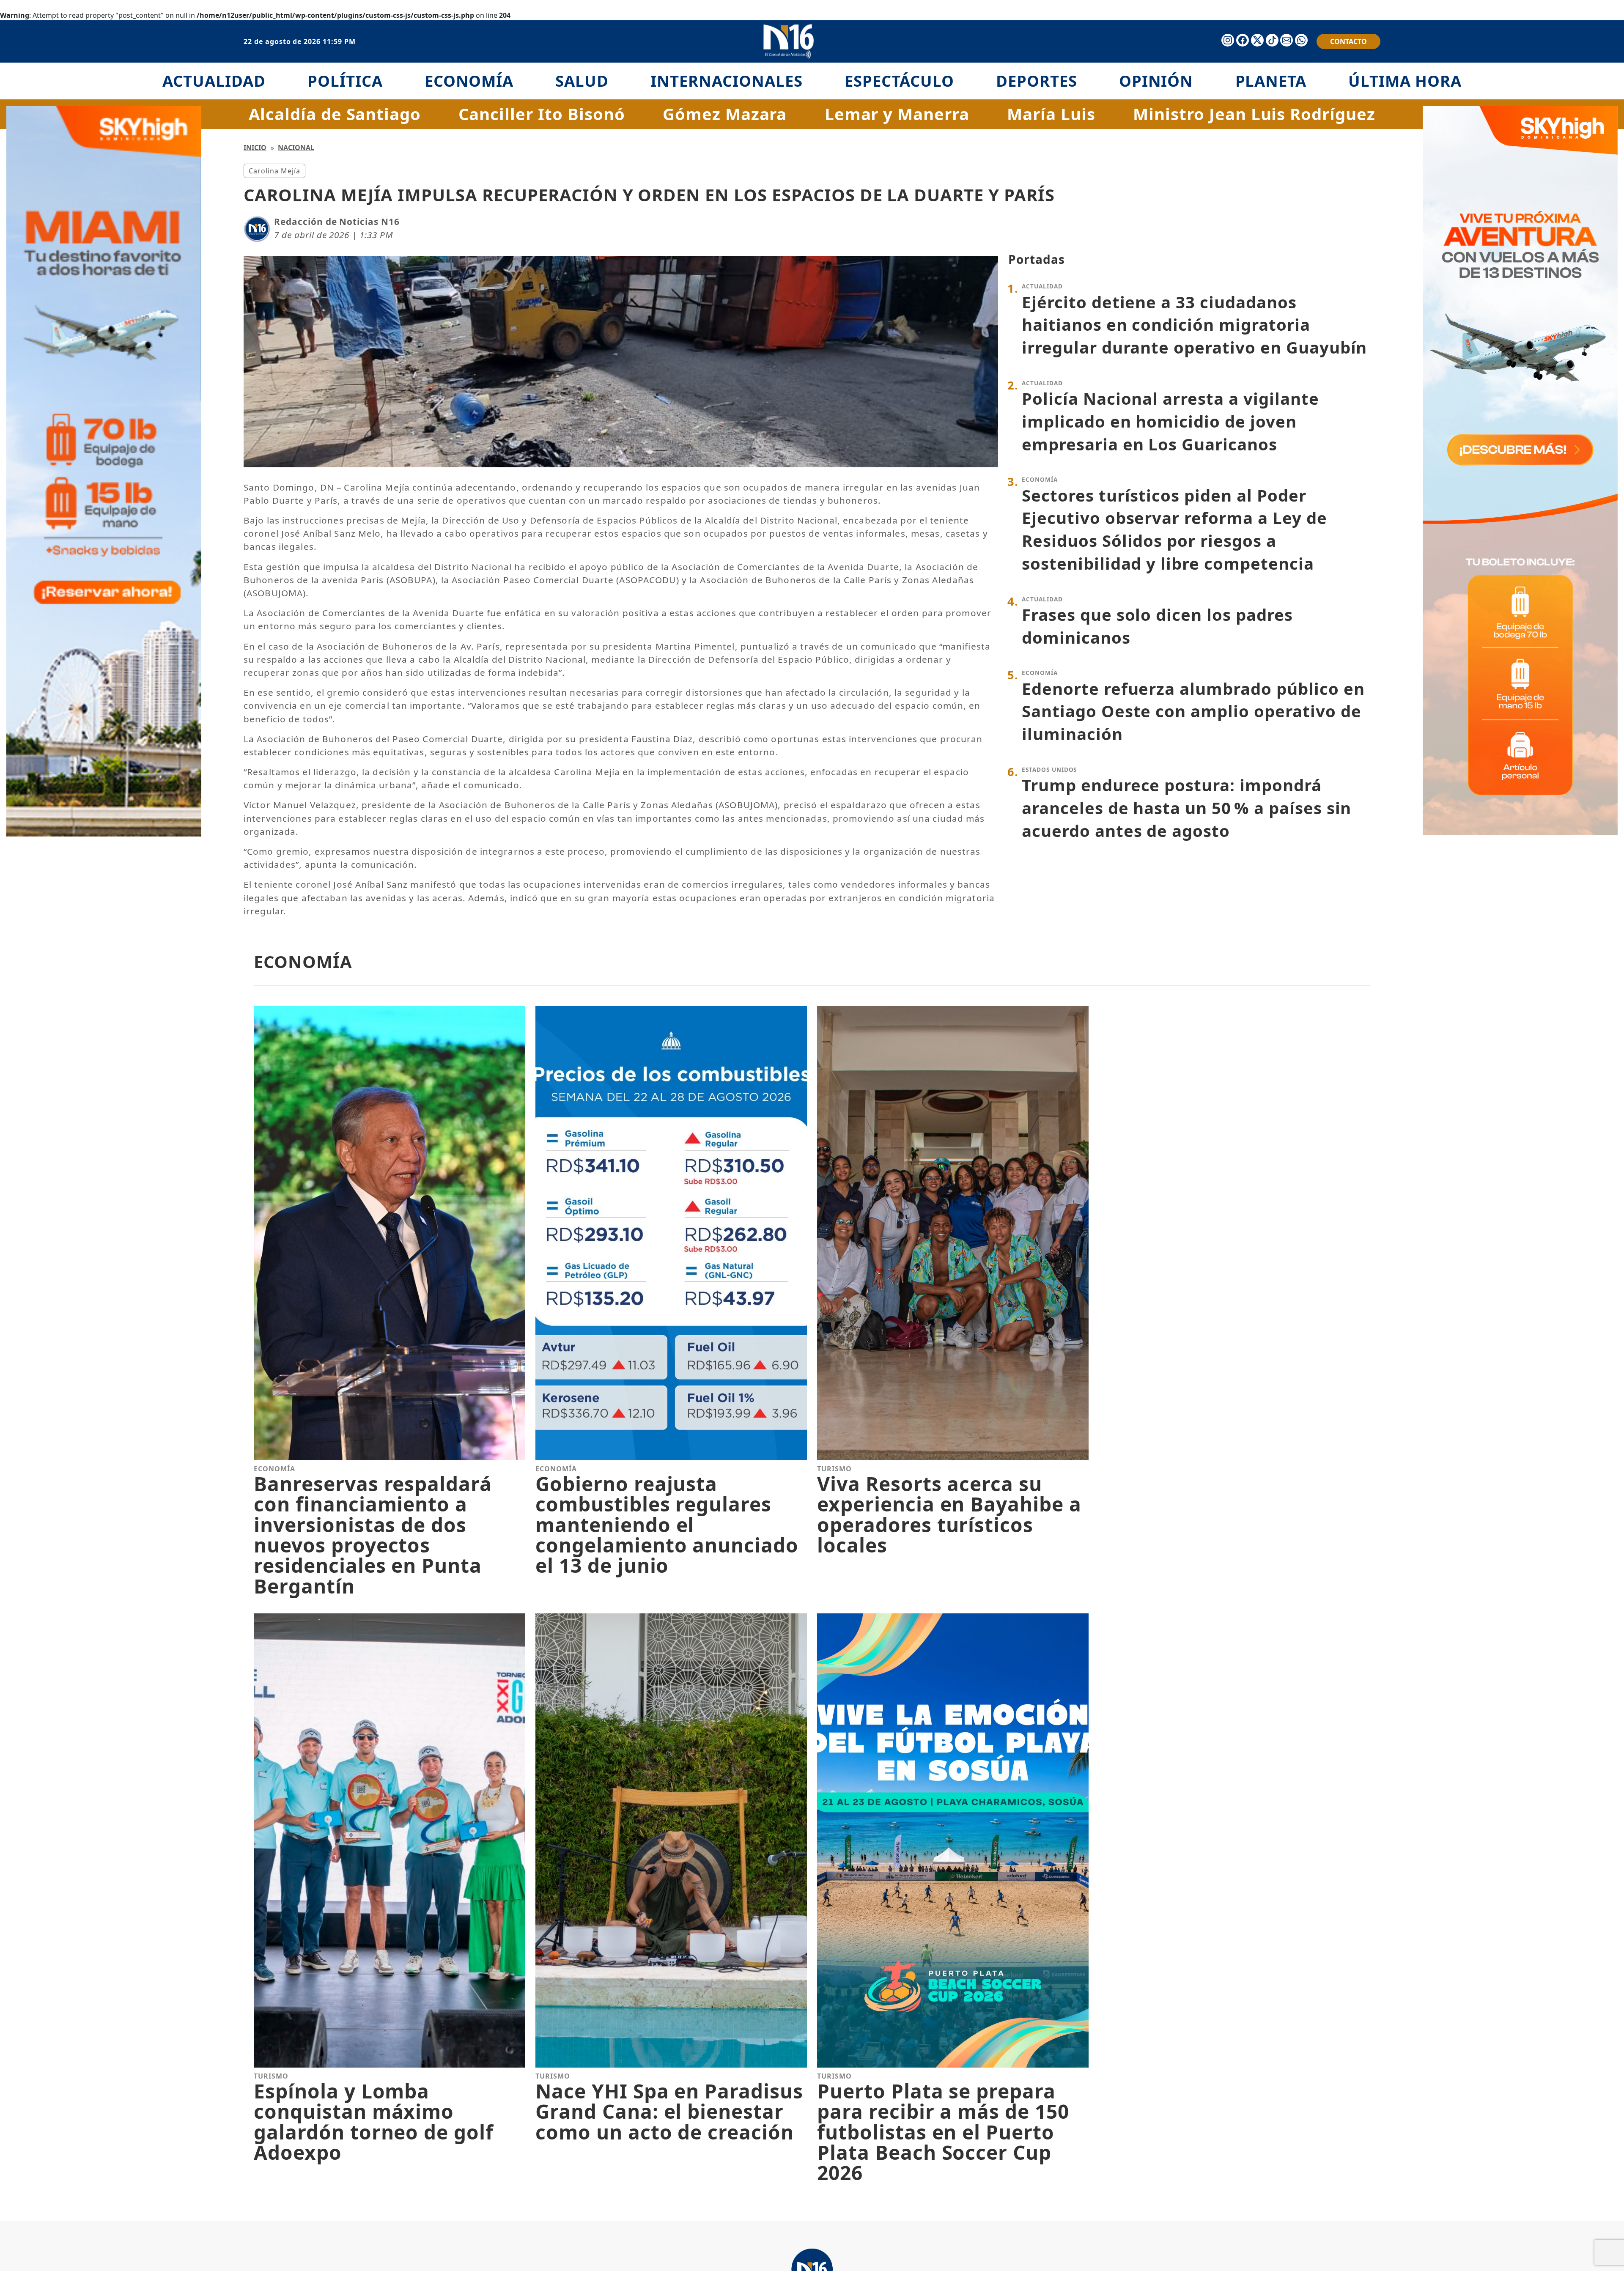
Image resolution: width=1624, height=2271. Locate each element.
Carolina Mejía (274, 171)
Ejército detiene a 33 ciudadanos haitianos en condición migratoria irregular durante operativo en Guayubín (1194, 325)
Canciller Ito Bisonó (542, 114)
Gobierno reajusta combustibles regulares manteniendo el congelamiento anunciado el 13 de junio (667, 1525)
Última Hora (1405, 81)
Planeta (1271, 81)
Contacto (1348, 41)
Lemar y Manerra (897, 114)
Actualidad (214, 81)
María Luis (1051, 114)
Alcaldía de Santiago (335, 114)
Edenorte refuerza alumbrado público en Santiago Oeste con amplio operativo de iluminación (1193, 711)
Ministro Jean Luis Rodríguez (1254, 114)
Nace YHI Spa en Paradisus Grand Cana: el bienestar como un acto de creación (669, 2112)
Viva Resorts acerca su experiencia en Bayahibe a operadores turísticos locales (949, 1514)
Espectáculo (899, 81)
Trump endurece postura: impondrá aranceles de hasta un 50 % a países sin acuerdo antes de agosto (1186, 808)
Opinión (1156, 81)
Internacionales (726, 81)
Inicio (255, 148)
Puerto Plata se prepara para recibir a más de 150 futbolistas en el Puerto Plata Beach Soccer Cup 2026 (943, 2132)
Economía (469, 81)
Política (345, 81)
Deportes (1037, 81)
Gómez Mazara (725, 114)
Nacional (296, 148)
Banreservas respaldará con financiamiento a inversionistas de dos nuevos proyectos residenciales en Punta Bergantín (373, 1535)
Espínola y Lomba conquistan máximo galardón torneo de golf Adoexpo (374, 2122)
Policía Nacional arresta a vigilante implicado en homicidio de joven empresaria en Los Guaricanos (1170, 421)
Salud (582, 81)
